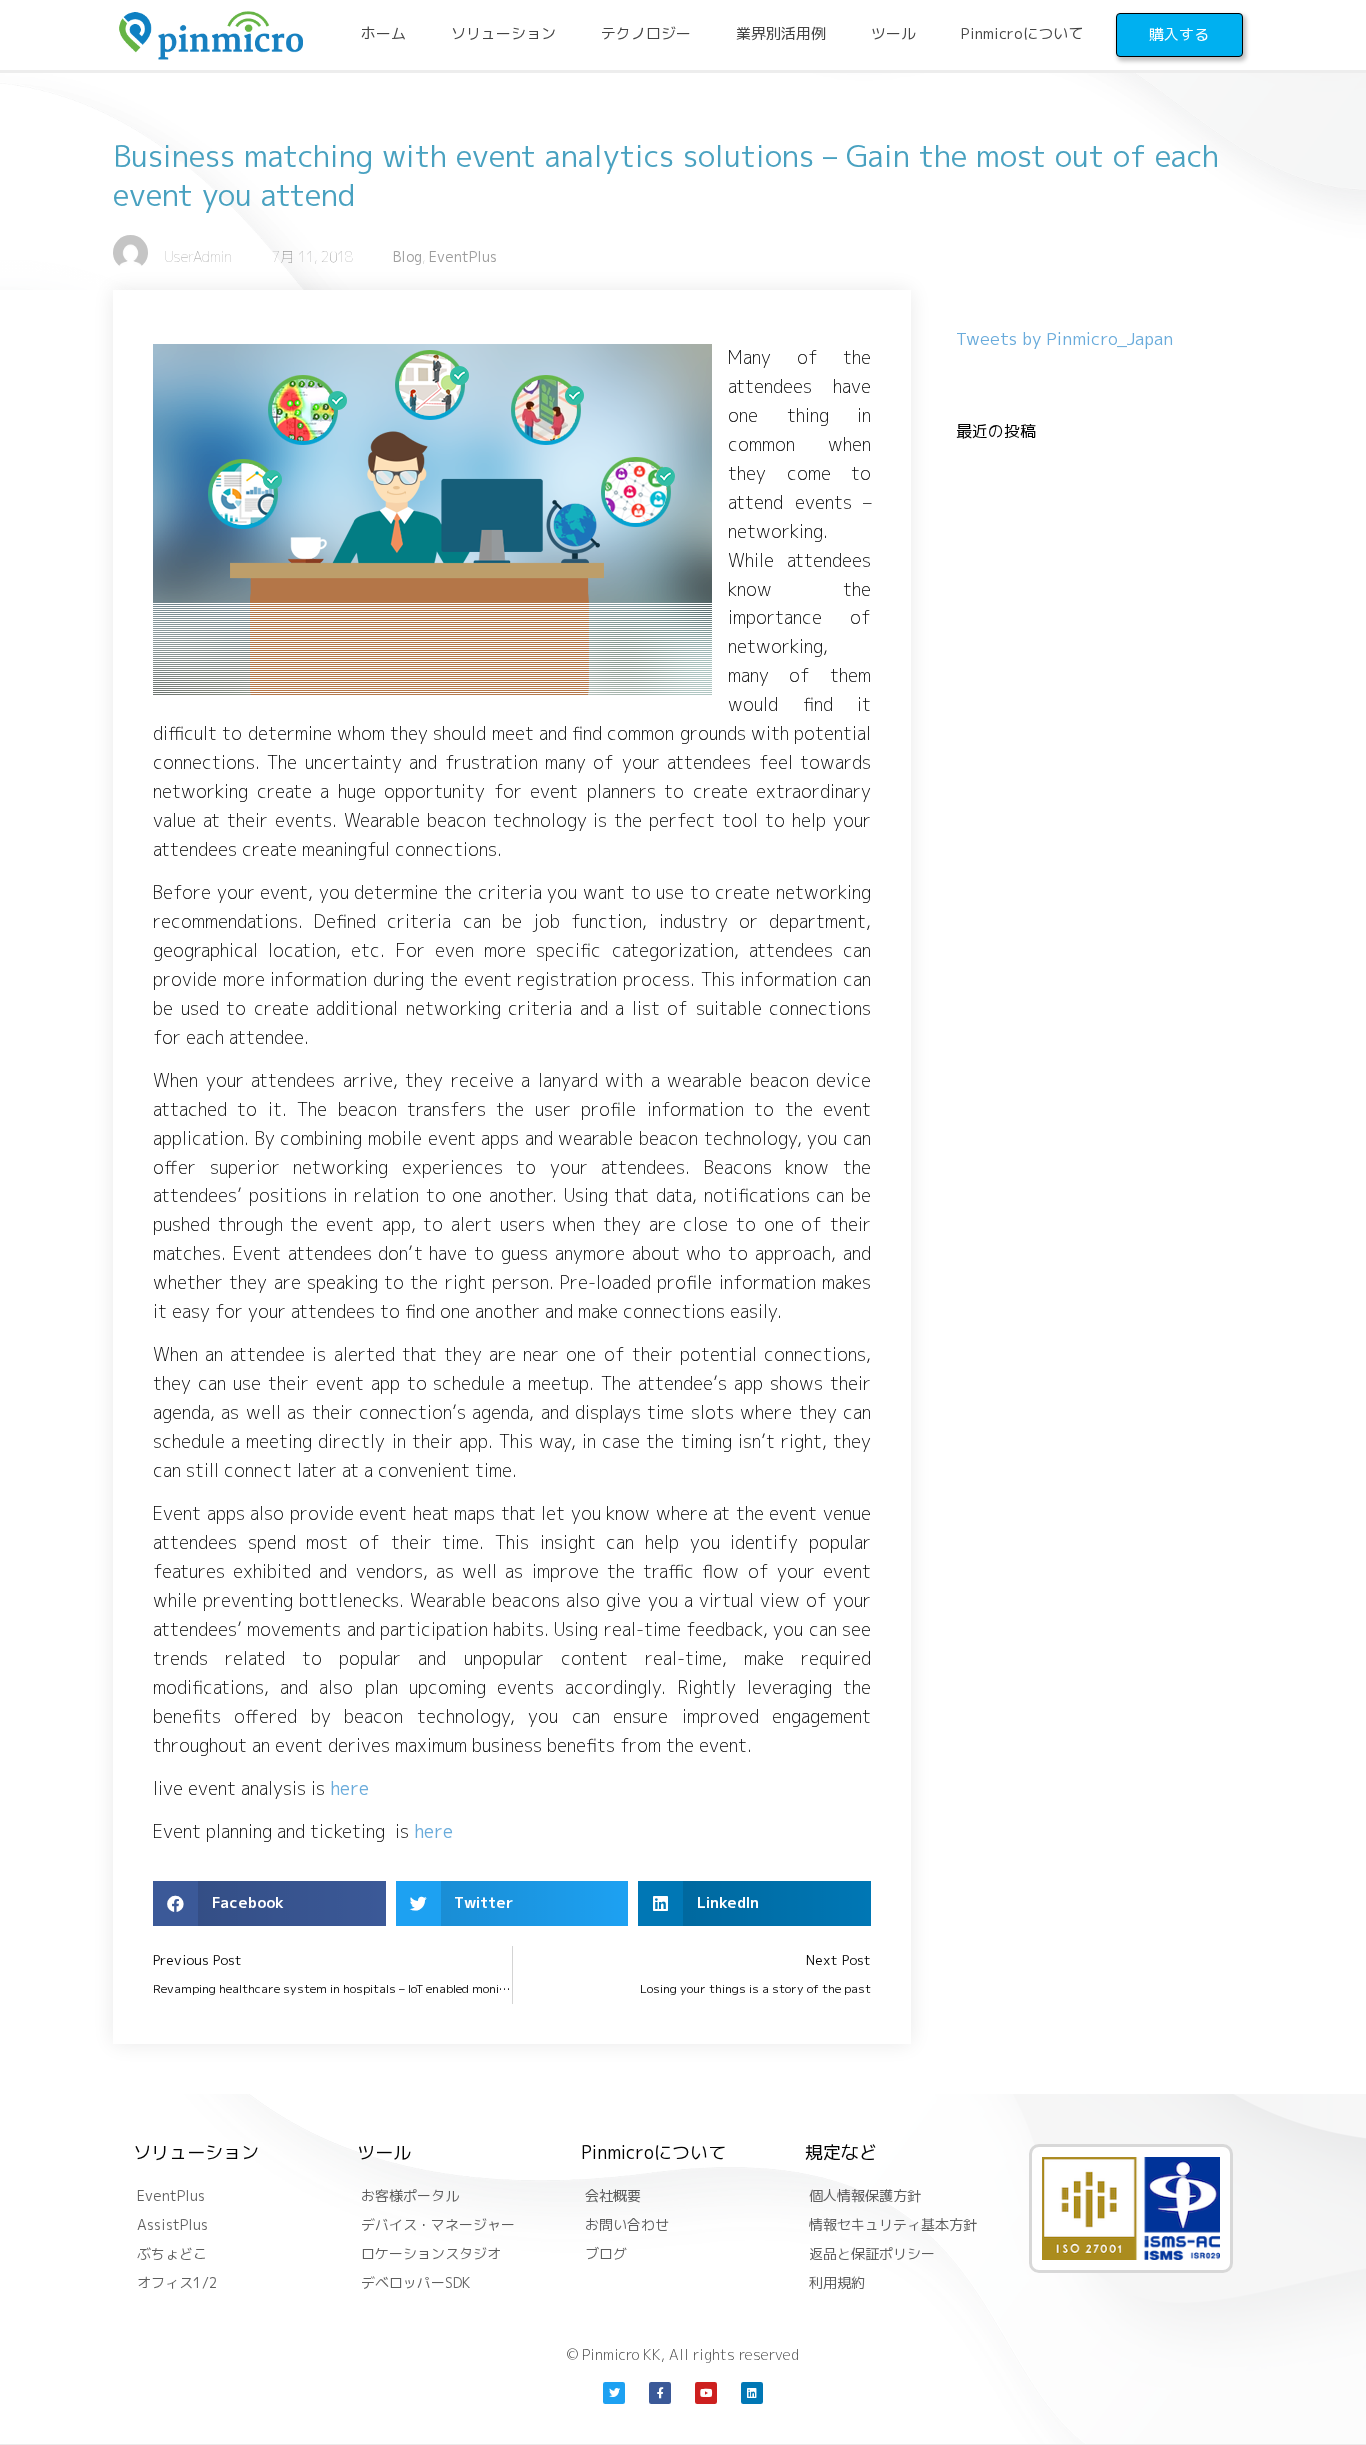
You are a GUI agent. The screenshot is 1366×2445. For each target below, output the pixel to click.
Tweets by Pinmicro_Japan (1064, 338)
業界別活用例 (781, 33)
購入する (1179, 34)
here (349, 1788)
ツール (893, 33)
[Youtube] (706, 2393)
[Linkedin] (752, 2393)
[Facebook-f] (660, 2393)
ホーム (383, 33)
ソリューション (503, 33)
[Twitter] (614, 2393)
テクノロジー (646, 33)
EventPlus (463, 256)
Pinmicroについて (1022, 33)
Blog (407, 256)
